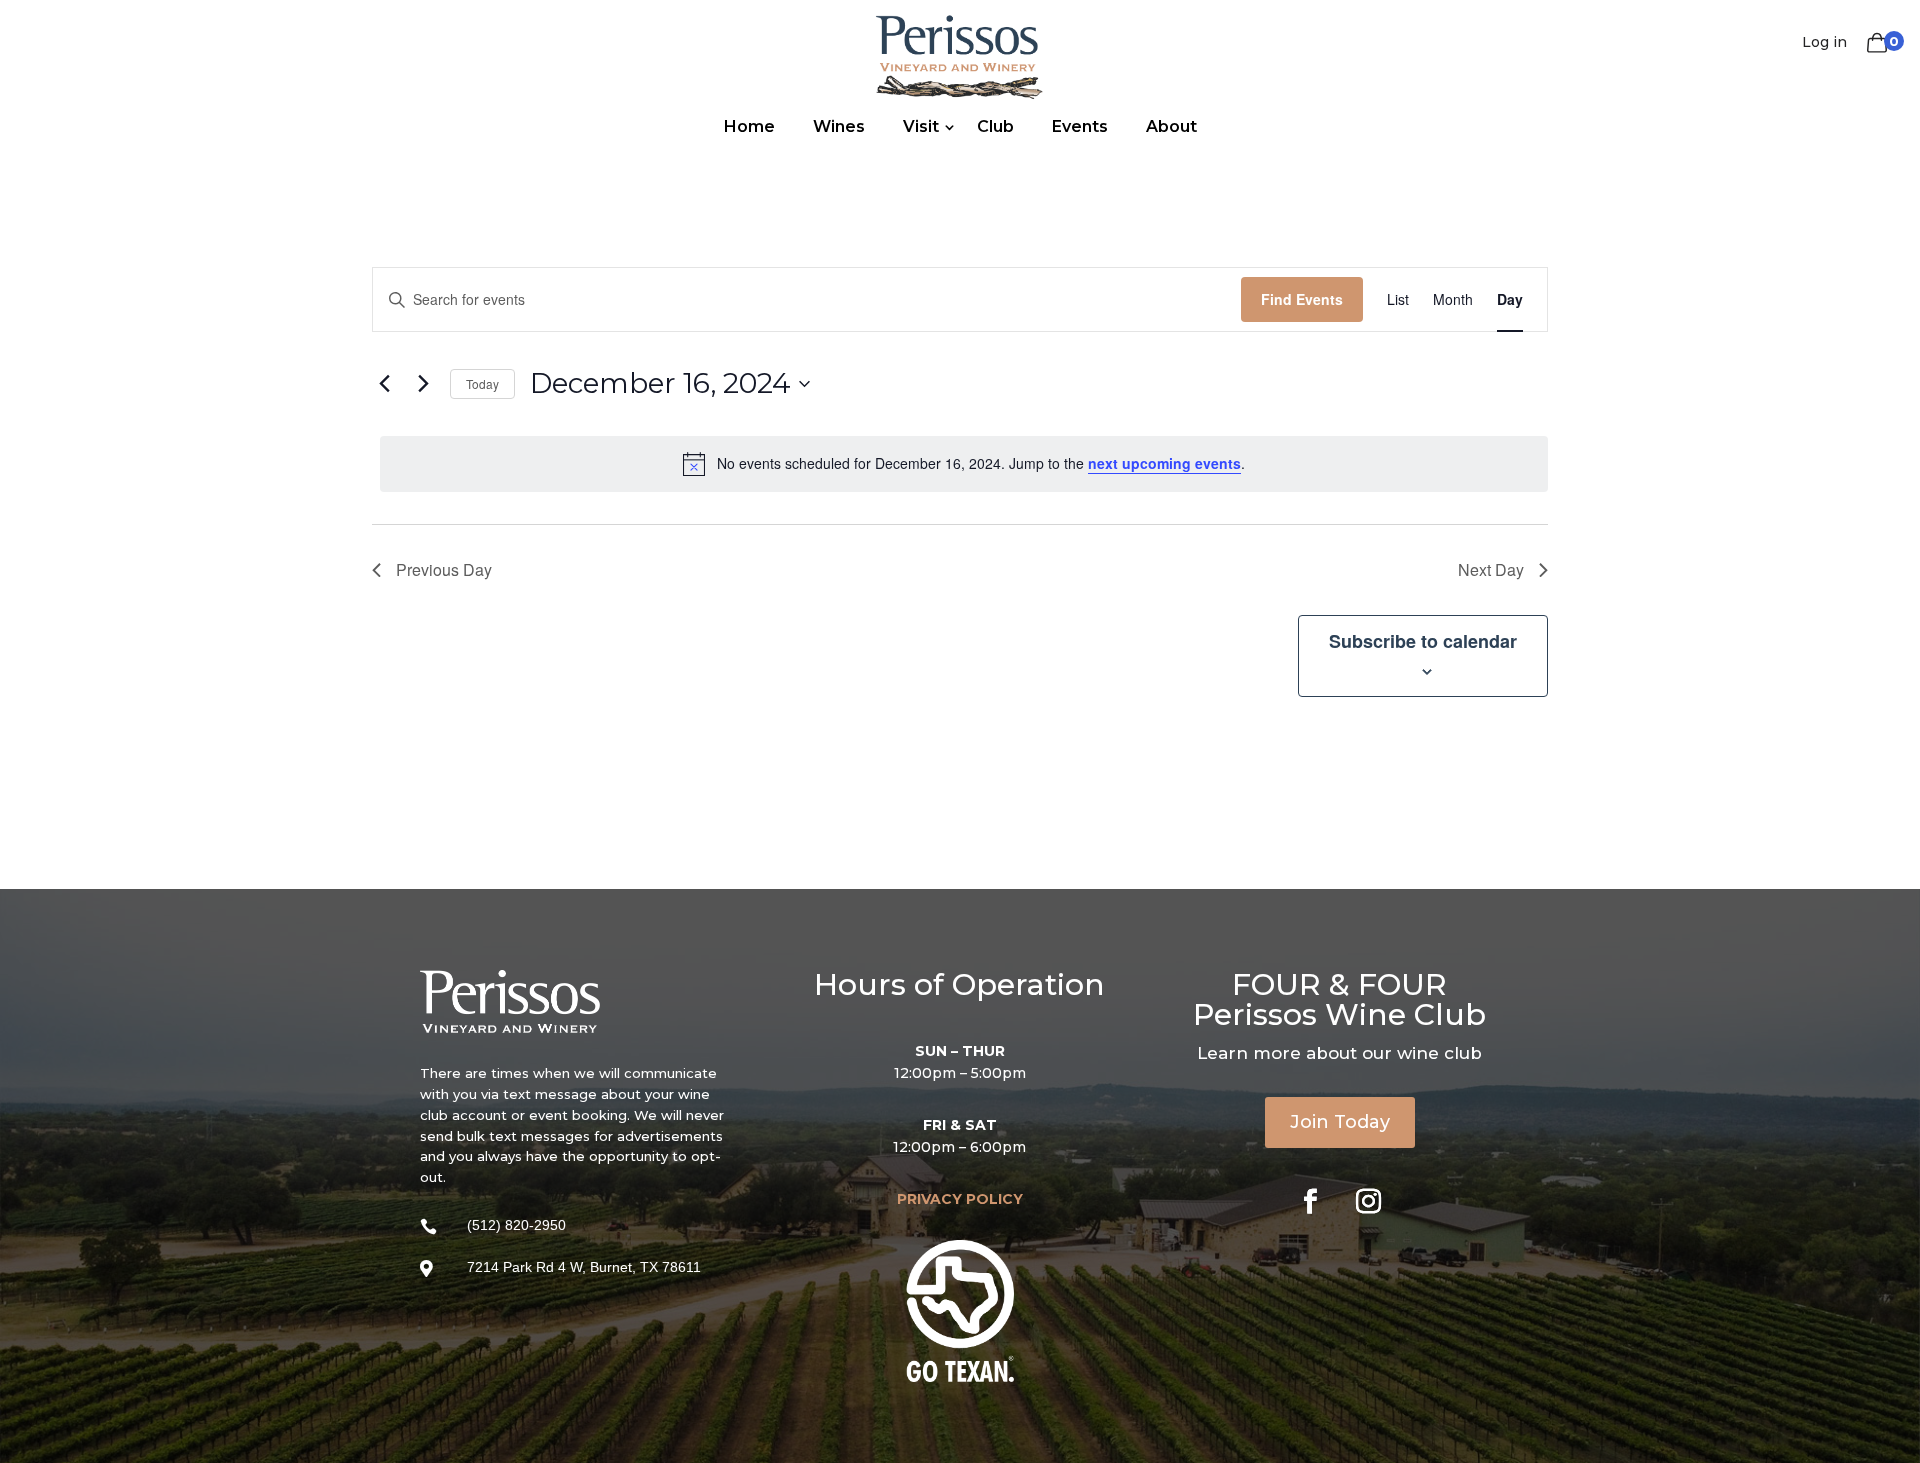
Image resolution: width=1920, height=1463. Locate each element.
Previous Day (444, 569)
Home (749, 126)
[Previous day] (384, 384)
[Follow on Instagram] (1369, 1202)
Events (1080, 126)
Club (995, 126)
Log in (1824, 42)
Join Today (1340, 1122)
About (1171, 126)
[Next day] (423, 384)
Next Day (1491, 569)
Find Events (1302, 299)
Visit (921, 126)
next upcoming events (1164, 463)
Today (482, 383)
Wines (839, 126)
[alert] (964, 464)
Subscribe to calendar (1423, 641)
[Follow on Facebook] (1311, 1202)
